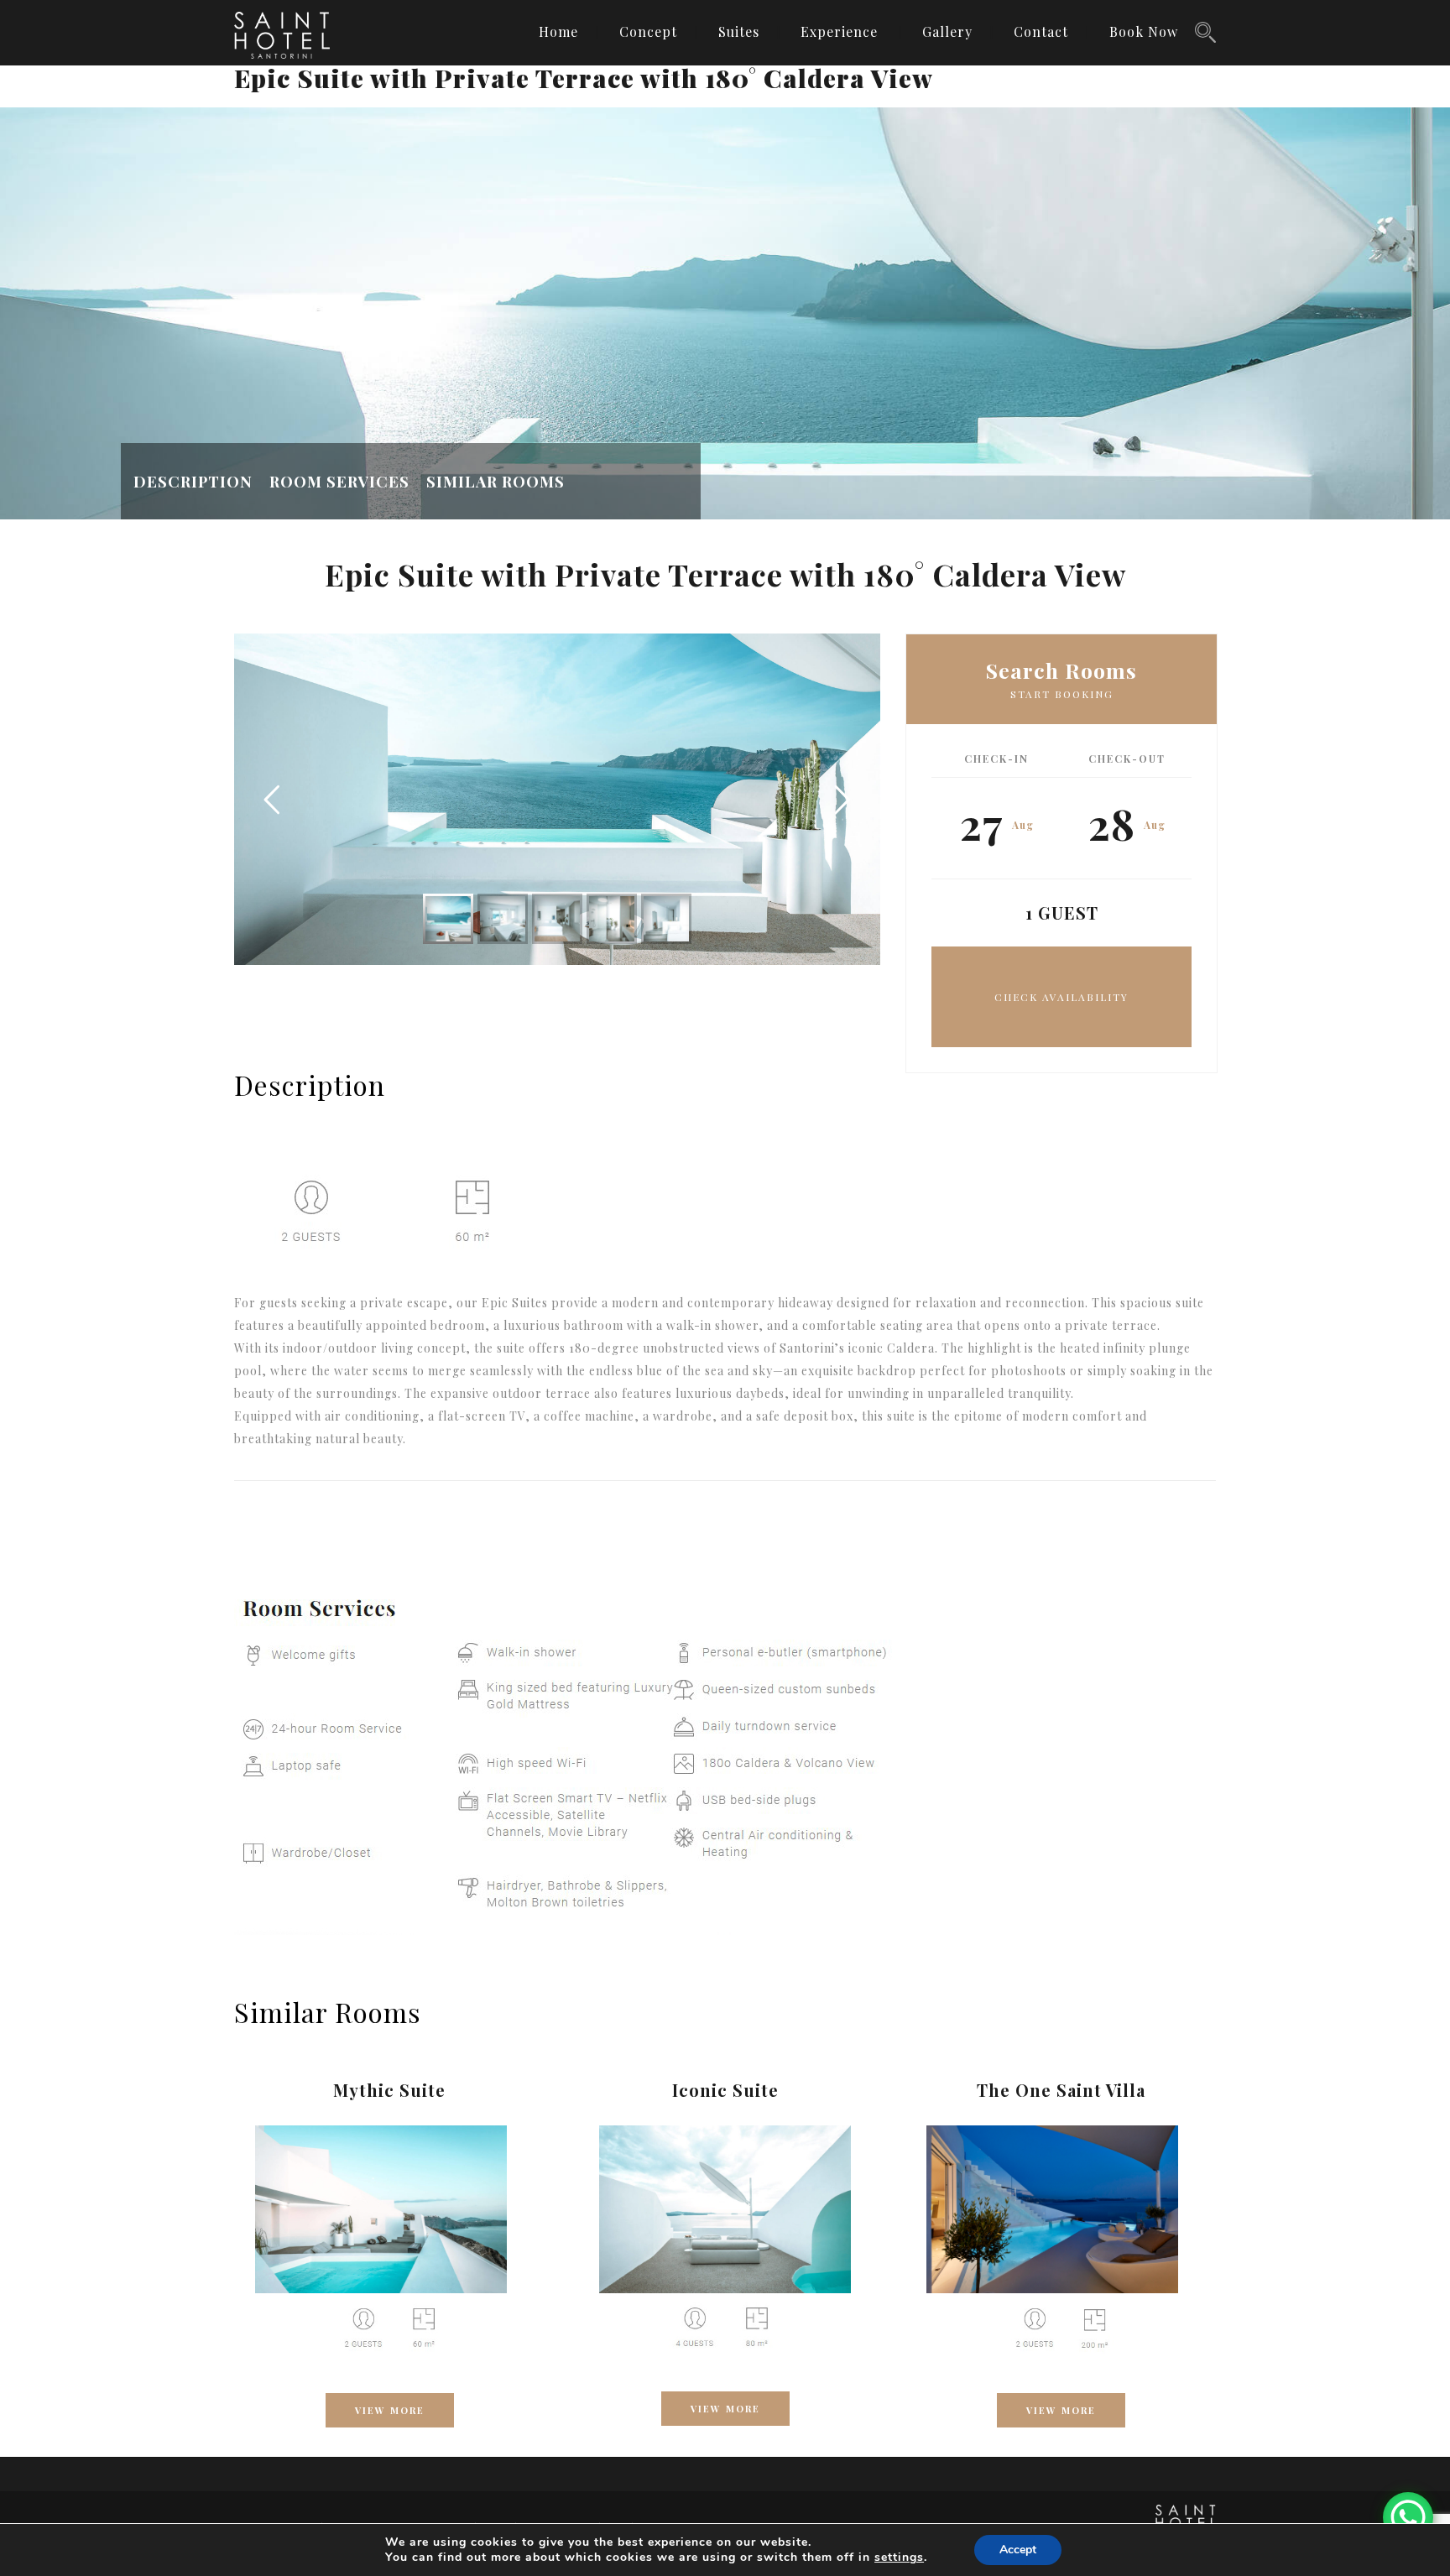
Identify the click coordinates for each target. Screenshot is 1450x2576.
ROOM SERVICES (339, 481)
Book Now (1144, 31)
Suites (739, 31)
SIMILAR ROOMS (496, 481)
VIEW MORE (390, 2410)
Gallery (947, 31)
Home (558, 31)
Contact (1041, 31)
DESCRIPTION (193, 481)
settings (899, 2558)
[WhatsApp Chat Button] (1408, 2517)
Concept (648, 31)
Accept (1018, 2550)
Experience (839, 31)
